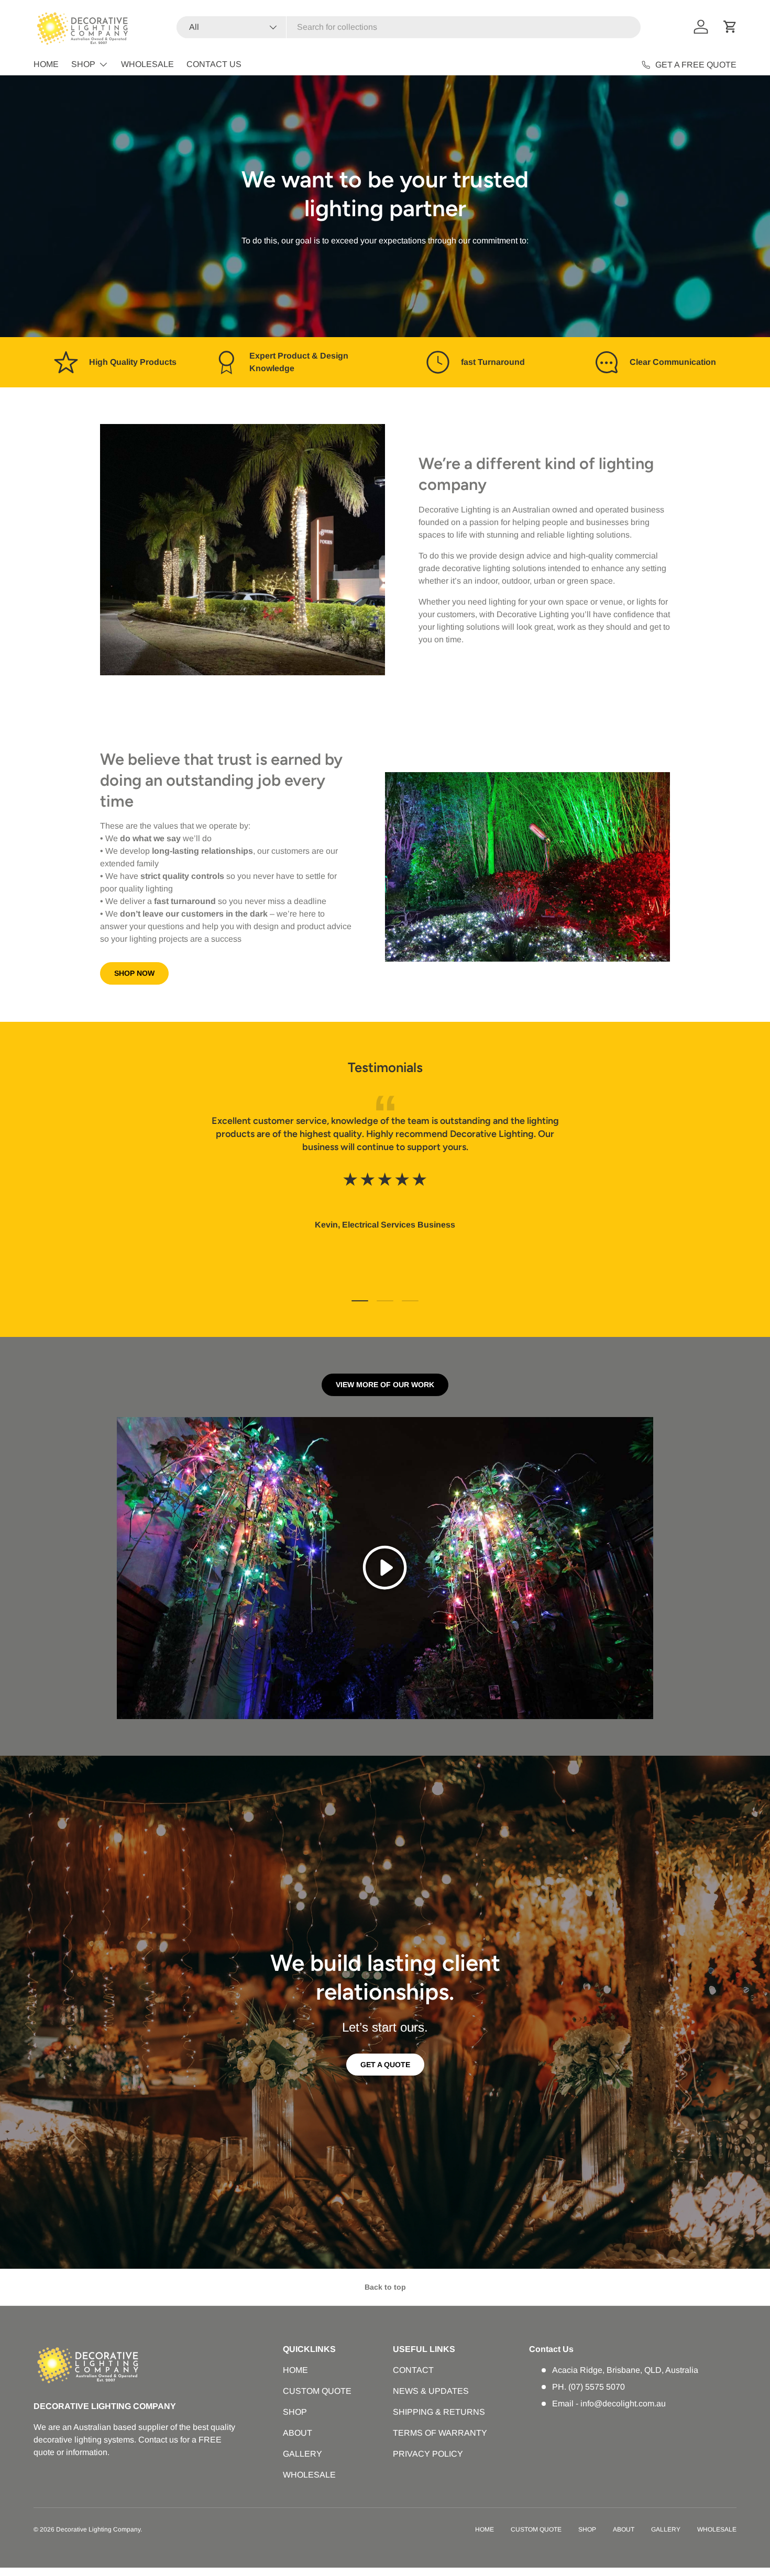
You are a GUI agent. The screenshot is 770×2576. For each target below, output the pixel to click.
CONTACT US (214, 64)
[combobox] (409, 27)
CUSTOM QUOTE (317, 2391)
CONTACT (413, 2370)
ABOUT (298, 2433)
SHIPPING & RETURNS (439, 2412)
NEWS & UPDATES (431, 2391)
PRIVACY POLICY (428, 2454)
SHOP (83, 64)
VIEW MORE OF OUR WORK (385, 1385)
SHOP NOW (134, 973)
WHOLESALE (147, 64)
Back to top (385, 2287)
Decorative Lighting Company (98, 2529)
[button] (730, 27)
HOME (46, 64)
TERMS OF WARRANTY (440, 2433)
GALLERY (302, 2454)
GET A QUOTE (385, 2065)
